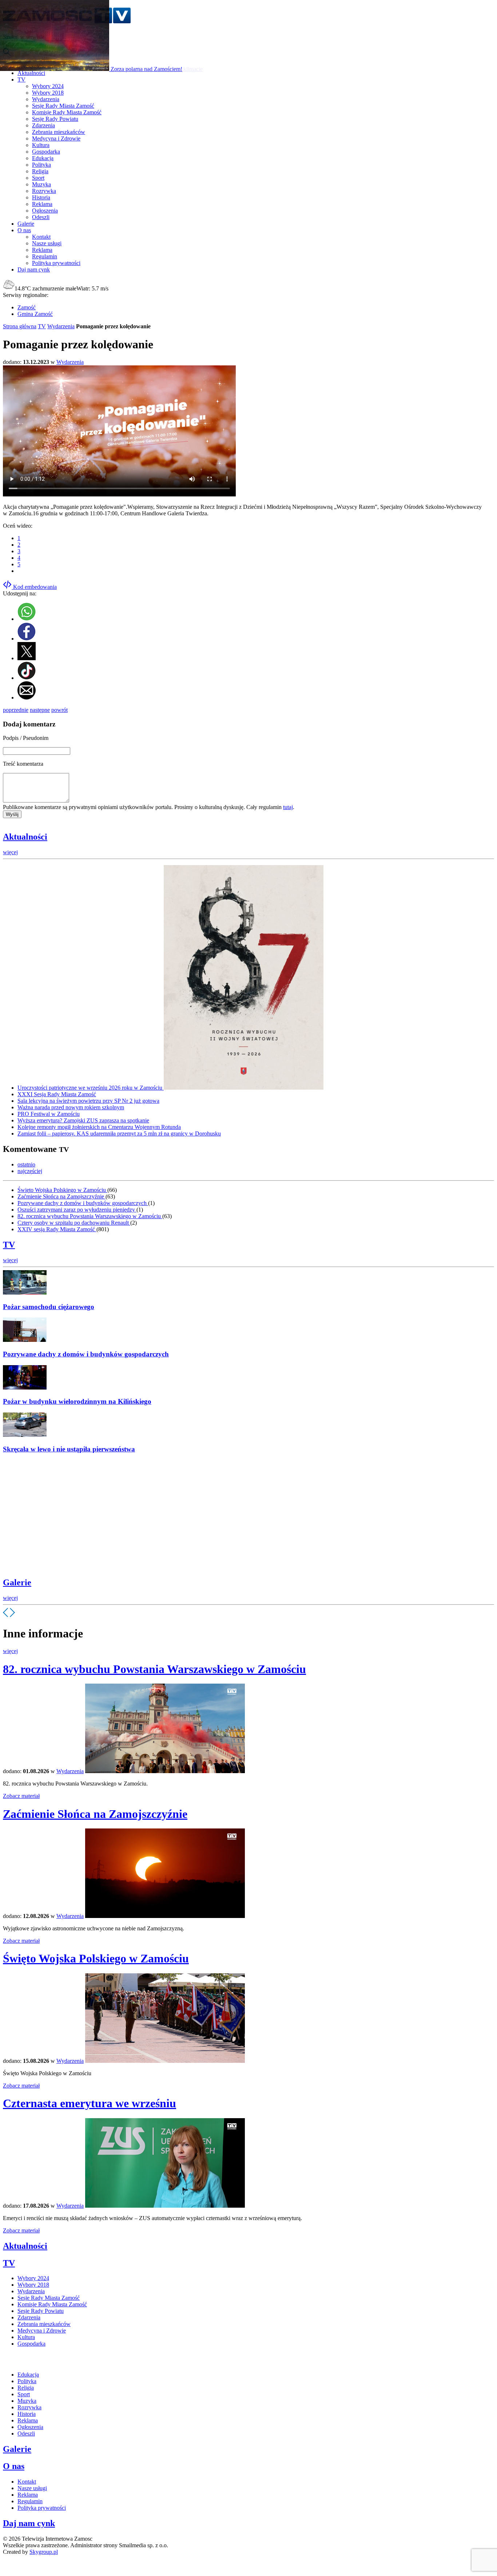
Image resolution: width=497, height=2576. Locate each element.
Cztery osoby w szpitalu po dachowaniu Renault (74, 1223)
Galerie (17, 1582)
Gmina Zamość (35, 314)
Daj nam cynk (29, 2523)
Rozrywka (44, 191)
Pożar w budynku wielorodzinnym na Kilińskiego (77, 1401)
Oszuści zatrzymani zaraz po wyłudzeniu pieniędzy (77, 1210)
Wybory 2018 (48, 93)
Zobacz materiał (21, 1796)
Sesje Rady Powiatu (55, 119)
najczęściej (30, 1171)
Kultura (41, 145)
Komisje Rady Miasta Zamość (67, 112)
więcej (10, 852)
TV (42, 326)
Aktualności (25, 837)
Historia (41, 197)
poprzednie (16, 710)
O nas (14, 2466)
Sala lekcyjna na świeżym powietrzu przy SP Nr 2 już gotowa (88, 1101)
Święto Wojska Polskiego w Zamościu (62, 1190)
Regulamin (45, 256)
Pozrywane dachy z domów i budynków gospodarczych (83, 1203)
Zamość (27, 307)
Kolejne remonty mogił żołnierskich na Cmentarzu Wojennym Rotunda (99, 1127)
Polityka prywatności (56, 263)
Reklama (42, 204)
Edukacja (43, 158)
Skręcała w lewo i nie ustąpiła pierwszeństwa (69, 1449)
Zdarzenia (43, 125)
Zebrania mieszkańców (59, 132)
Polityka (41, 165)
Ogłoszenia (45, 211)
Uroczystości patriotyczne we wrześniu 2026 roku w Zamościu (91, 1088)
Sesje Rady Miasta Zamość (63, 106)
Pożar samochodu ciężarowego (49, 1307)
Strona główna (20, 326)
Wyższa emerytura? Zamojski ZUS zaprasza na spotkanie (83, 1120)
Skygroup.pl (44, 2552)
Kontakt (41, 237)
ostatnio (26, 1164)
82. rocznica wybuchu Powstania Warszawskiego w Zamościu (90, 1216)
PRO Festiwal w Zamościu (49, 1114)
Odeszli (41, 217)
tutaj (288, 807)
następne (40, 710)
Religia (40, 171)
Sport (38, 178)
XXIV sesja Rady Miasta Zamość (57, 1229)
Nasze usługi (47, 243)
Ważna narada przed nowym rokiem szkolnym (71, 1107)
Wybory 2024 (48, 86)
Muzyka (41, 184)
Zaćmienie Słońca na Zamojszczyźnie (61, 1196)
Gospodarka (46, 152)
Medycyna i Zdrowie (56, 138)
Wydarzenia (46, 99)
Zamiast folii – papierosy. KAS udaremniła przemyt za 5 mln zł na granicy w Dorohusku (119, 1134)
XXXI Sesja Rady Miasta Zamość (57, 1094)
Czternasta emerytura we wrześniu (90, 2103)
